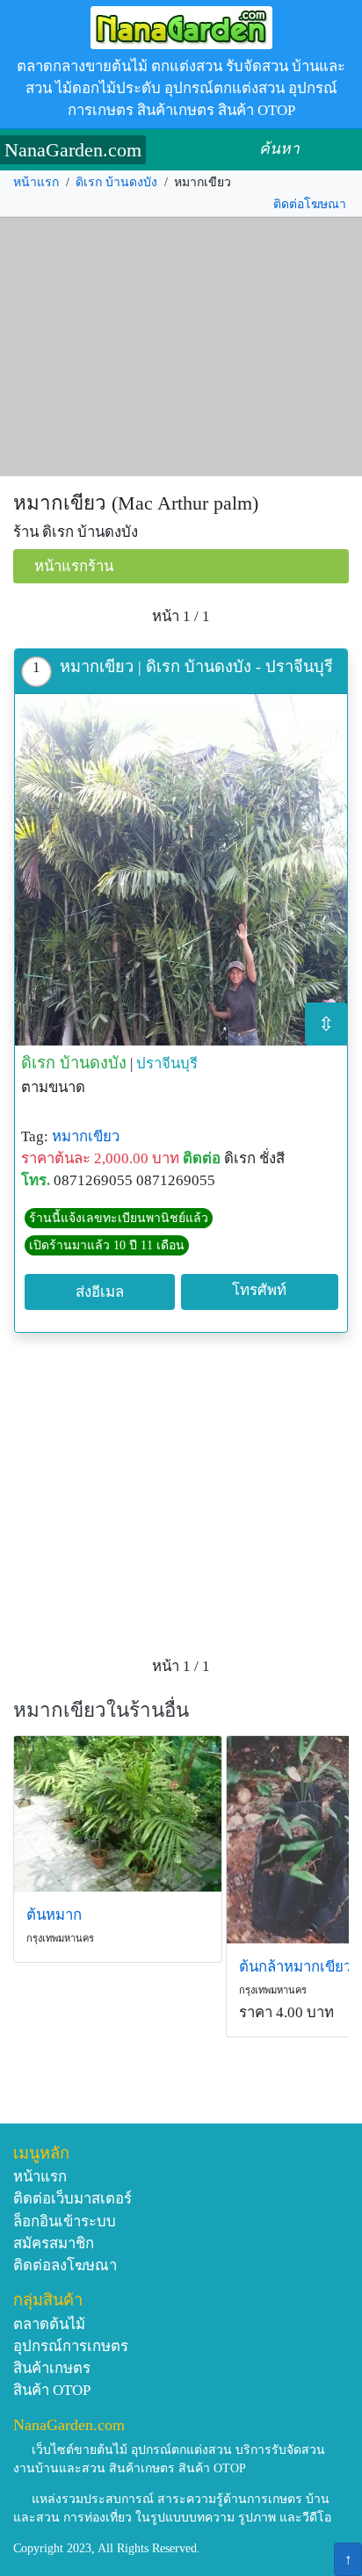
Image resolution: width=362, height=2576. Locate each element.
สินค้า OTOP (52, 2390)
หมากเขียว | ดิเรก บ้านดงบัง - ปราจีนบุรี (196, 667)
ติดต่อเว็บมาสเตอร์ (72, 2199)
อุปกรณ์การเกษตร (71, 2346)
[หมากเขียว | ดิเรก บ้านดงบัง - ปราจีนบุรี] (181, 870)
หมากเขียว (86, 1136)
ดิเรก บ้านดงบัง (116, 182)
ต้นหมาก (54, 1915)
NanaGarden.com (73, 150)
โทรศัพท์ (259, 1290)
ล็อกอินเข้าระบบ (65, 2221)
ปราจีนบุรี (167, 1064)
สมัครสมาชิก (54, 2243)
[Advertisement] (181, 347)
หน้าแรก (36, 182)
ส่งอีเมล (100, 1292)
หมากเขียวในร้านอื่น (101, 1710)
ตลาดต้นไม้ (49, 2324)
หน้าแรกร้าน (74, 566)
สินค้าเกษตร (52, 2368)
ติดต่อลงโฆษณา (65, 2265)
